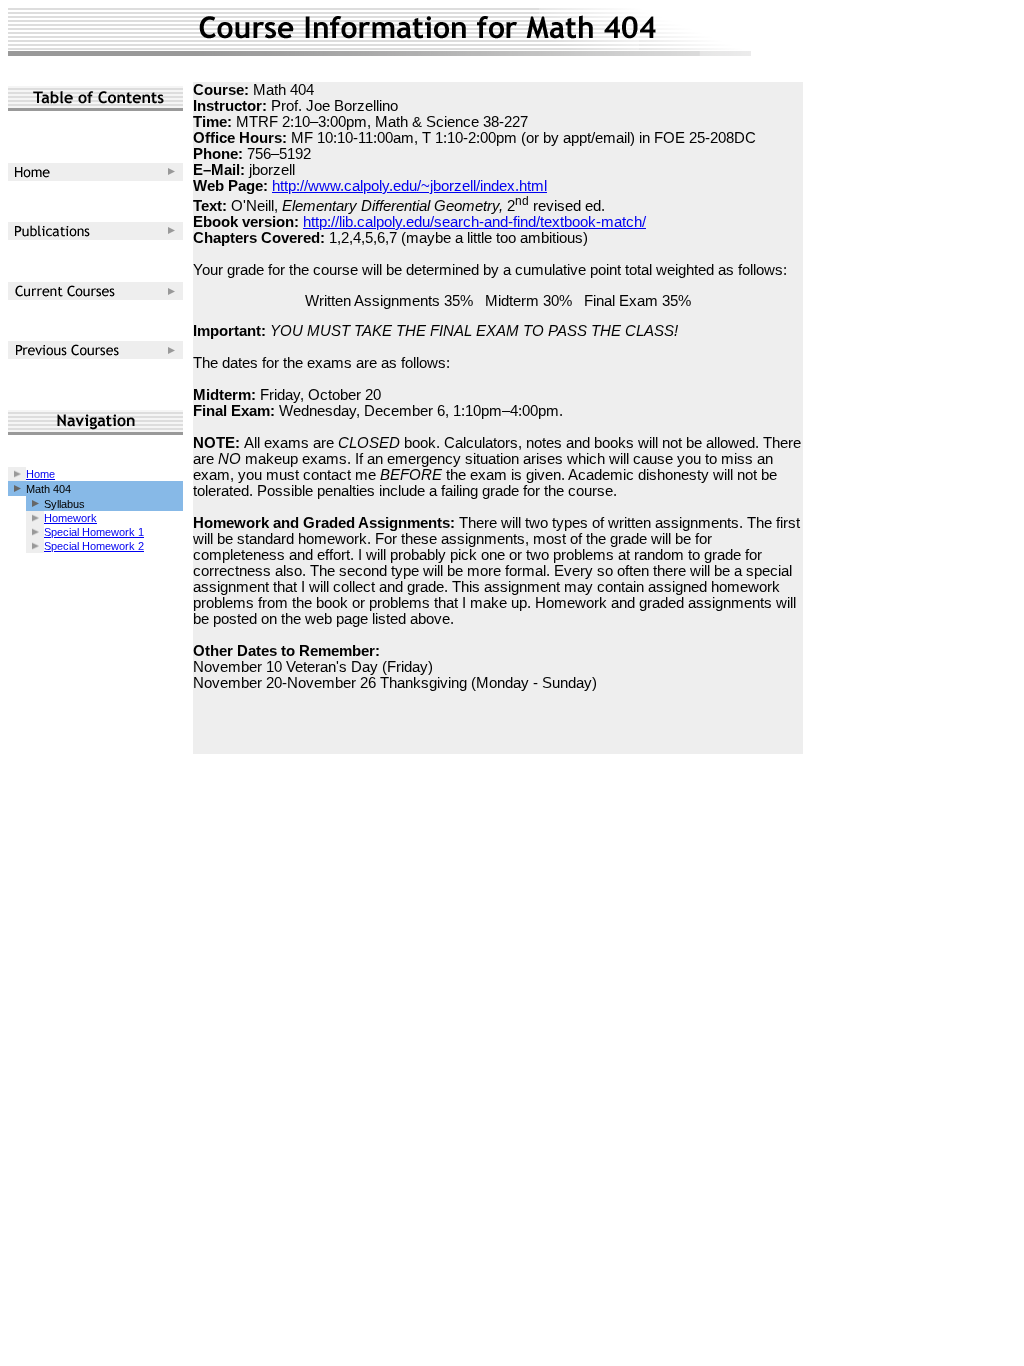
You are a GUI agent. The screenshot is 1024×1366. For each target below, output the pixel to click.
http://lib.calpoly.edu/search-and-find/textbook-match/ (474, 222)
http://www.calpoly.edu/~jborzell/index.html (409, 186)
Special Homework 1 (94, 532)
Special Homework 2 (94, 546)
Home (40, 474)
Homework (70, 518)
